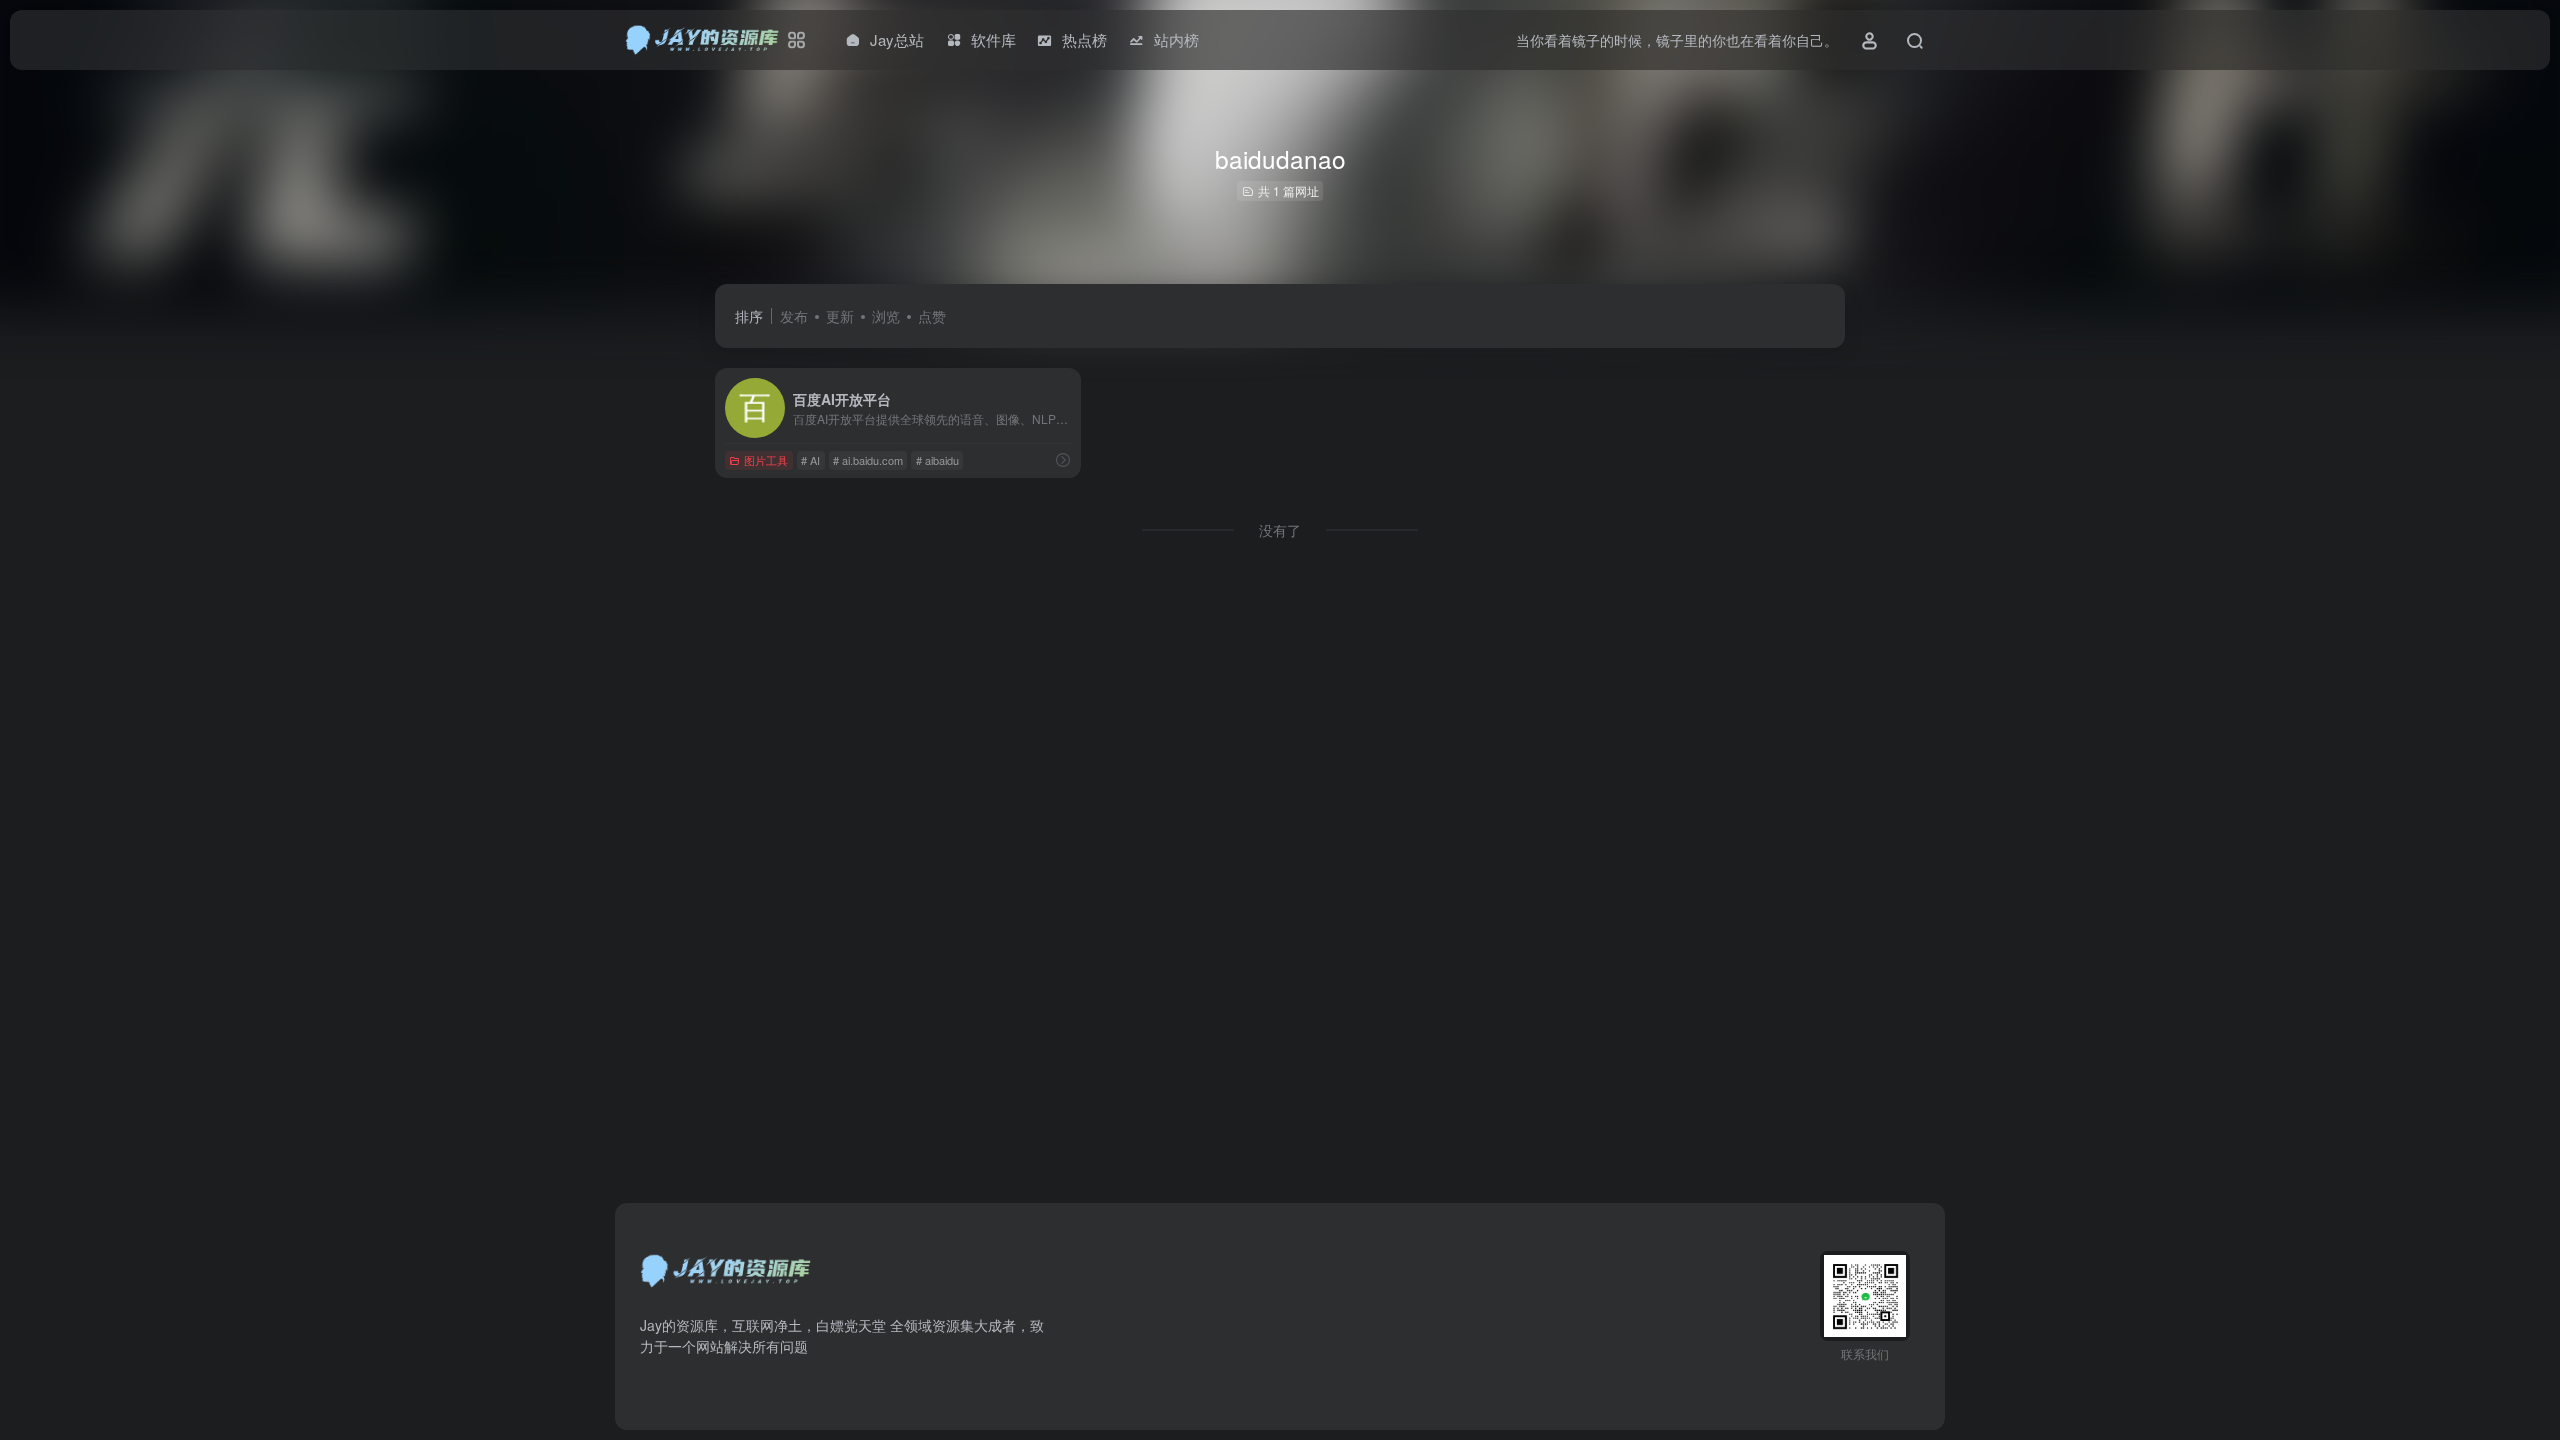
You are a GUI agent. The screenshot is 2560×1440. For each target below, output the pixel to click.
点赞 (932, 316)
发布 (794, 316)
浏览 (886, 316)
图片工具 (766, 460)
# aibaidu (937, 460)
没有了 (1280, 530)
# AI (810, 460)
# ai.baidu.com (868, 460)
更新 (840, 316)
